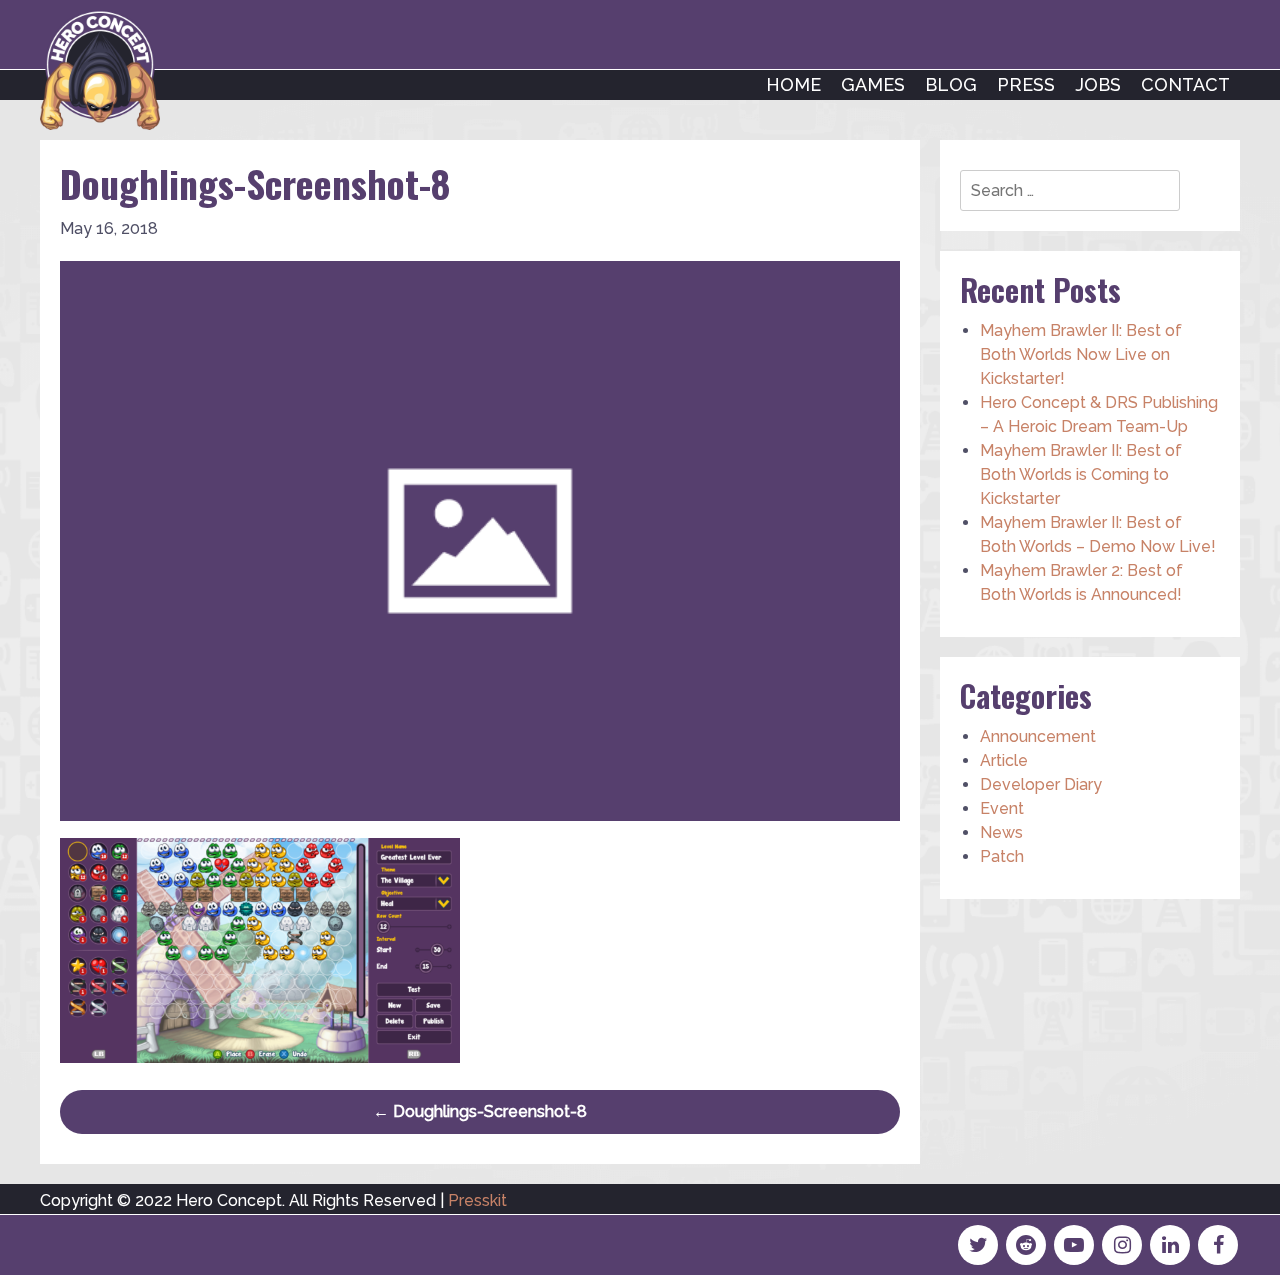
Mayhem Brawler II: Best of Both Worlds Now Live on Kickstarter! (1081, 354)
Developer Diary (1041, 784)
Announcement (1038, 736)
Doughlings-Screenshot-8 (480, 1111)
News (1001, 832)
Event (1002, 808)
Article (1004, 760)
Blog (951, 84)
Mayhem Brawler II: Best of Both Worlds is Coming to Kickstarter (1081, 474)
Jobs (1098, 84)
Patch (1002, 856)
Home (793, 84)
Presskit (477, 1200)
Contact (1185, 84)
